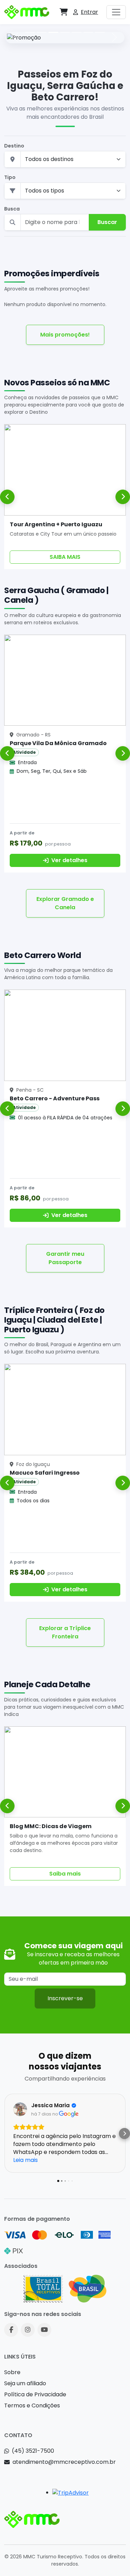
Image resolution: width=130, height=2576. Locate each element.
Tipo (10, 177)
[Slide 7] (100, 32)
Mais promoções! (65, 335)
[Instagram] (28, 2330)
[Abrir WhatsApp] (113, 2559)
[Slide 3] (53, 32)
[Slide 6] (88, 32)
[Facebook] (11, 2330)
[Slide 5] (77, 32)
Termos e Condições (32, 2405)
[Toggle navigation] (116, 12)
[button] (64, 12)
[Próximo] (123, 497)
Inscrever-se (65, 1998)
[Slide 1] (30, 32)
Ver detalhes (69, 860)
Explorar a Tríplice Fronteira (65, 1632)
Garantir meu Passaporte (65, 1258)
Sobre (12, 2372)
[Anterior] (7, 497)
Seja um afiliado (25, 2383)
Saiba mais (65, 1874)
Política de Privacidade (35, 2394)
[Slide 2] (42, 32)
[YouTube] (44, 2330)
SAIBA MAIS (65, 557)
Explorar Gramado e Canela (65, 903)
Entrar (89, 12)
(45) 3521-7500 (33, 2451)
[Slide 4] (65, 32)
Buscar (107, 222)
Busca (12, 209)
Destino (14, 146)
